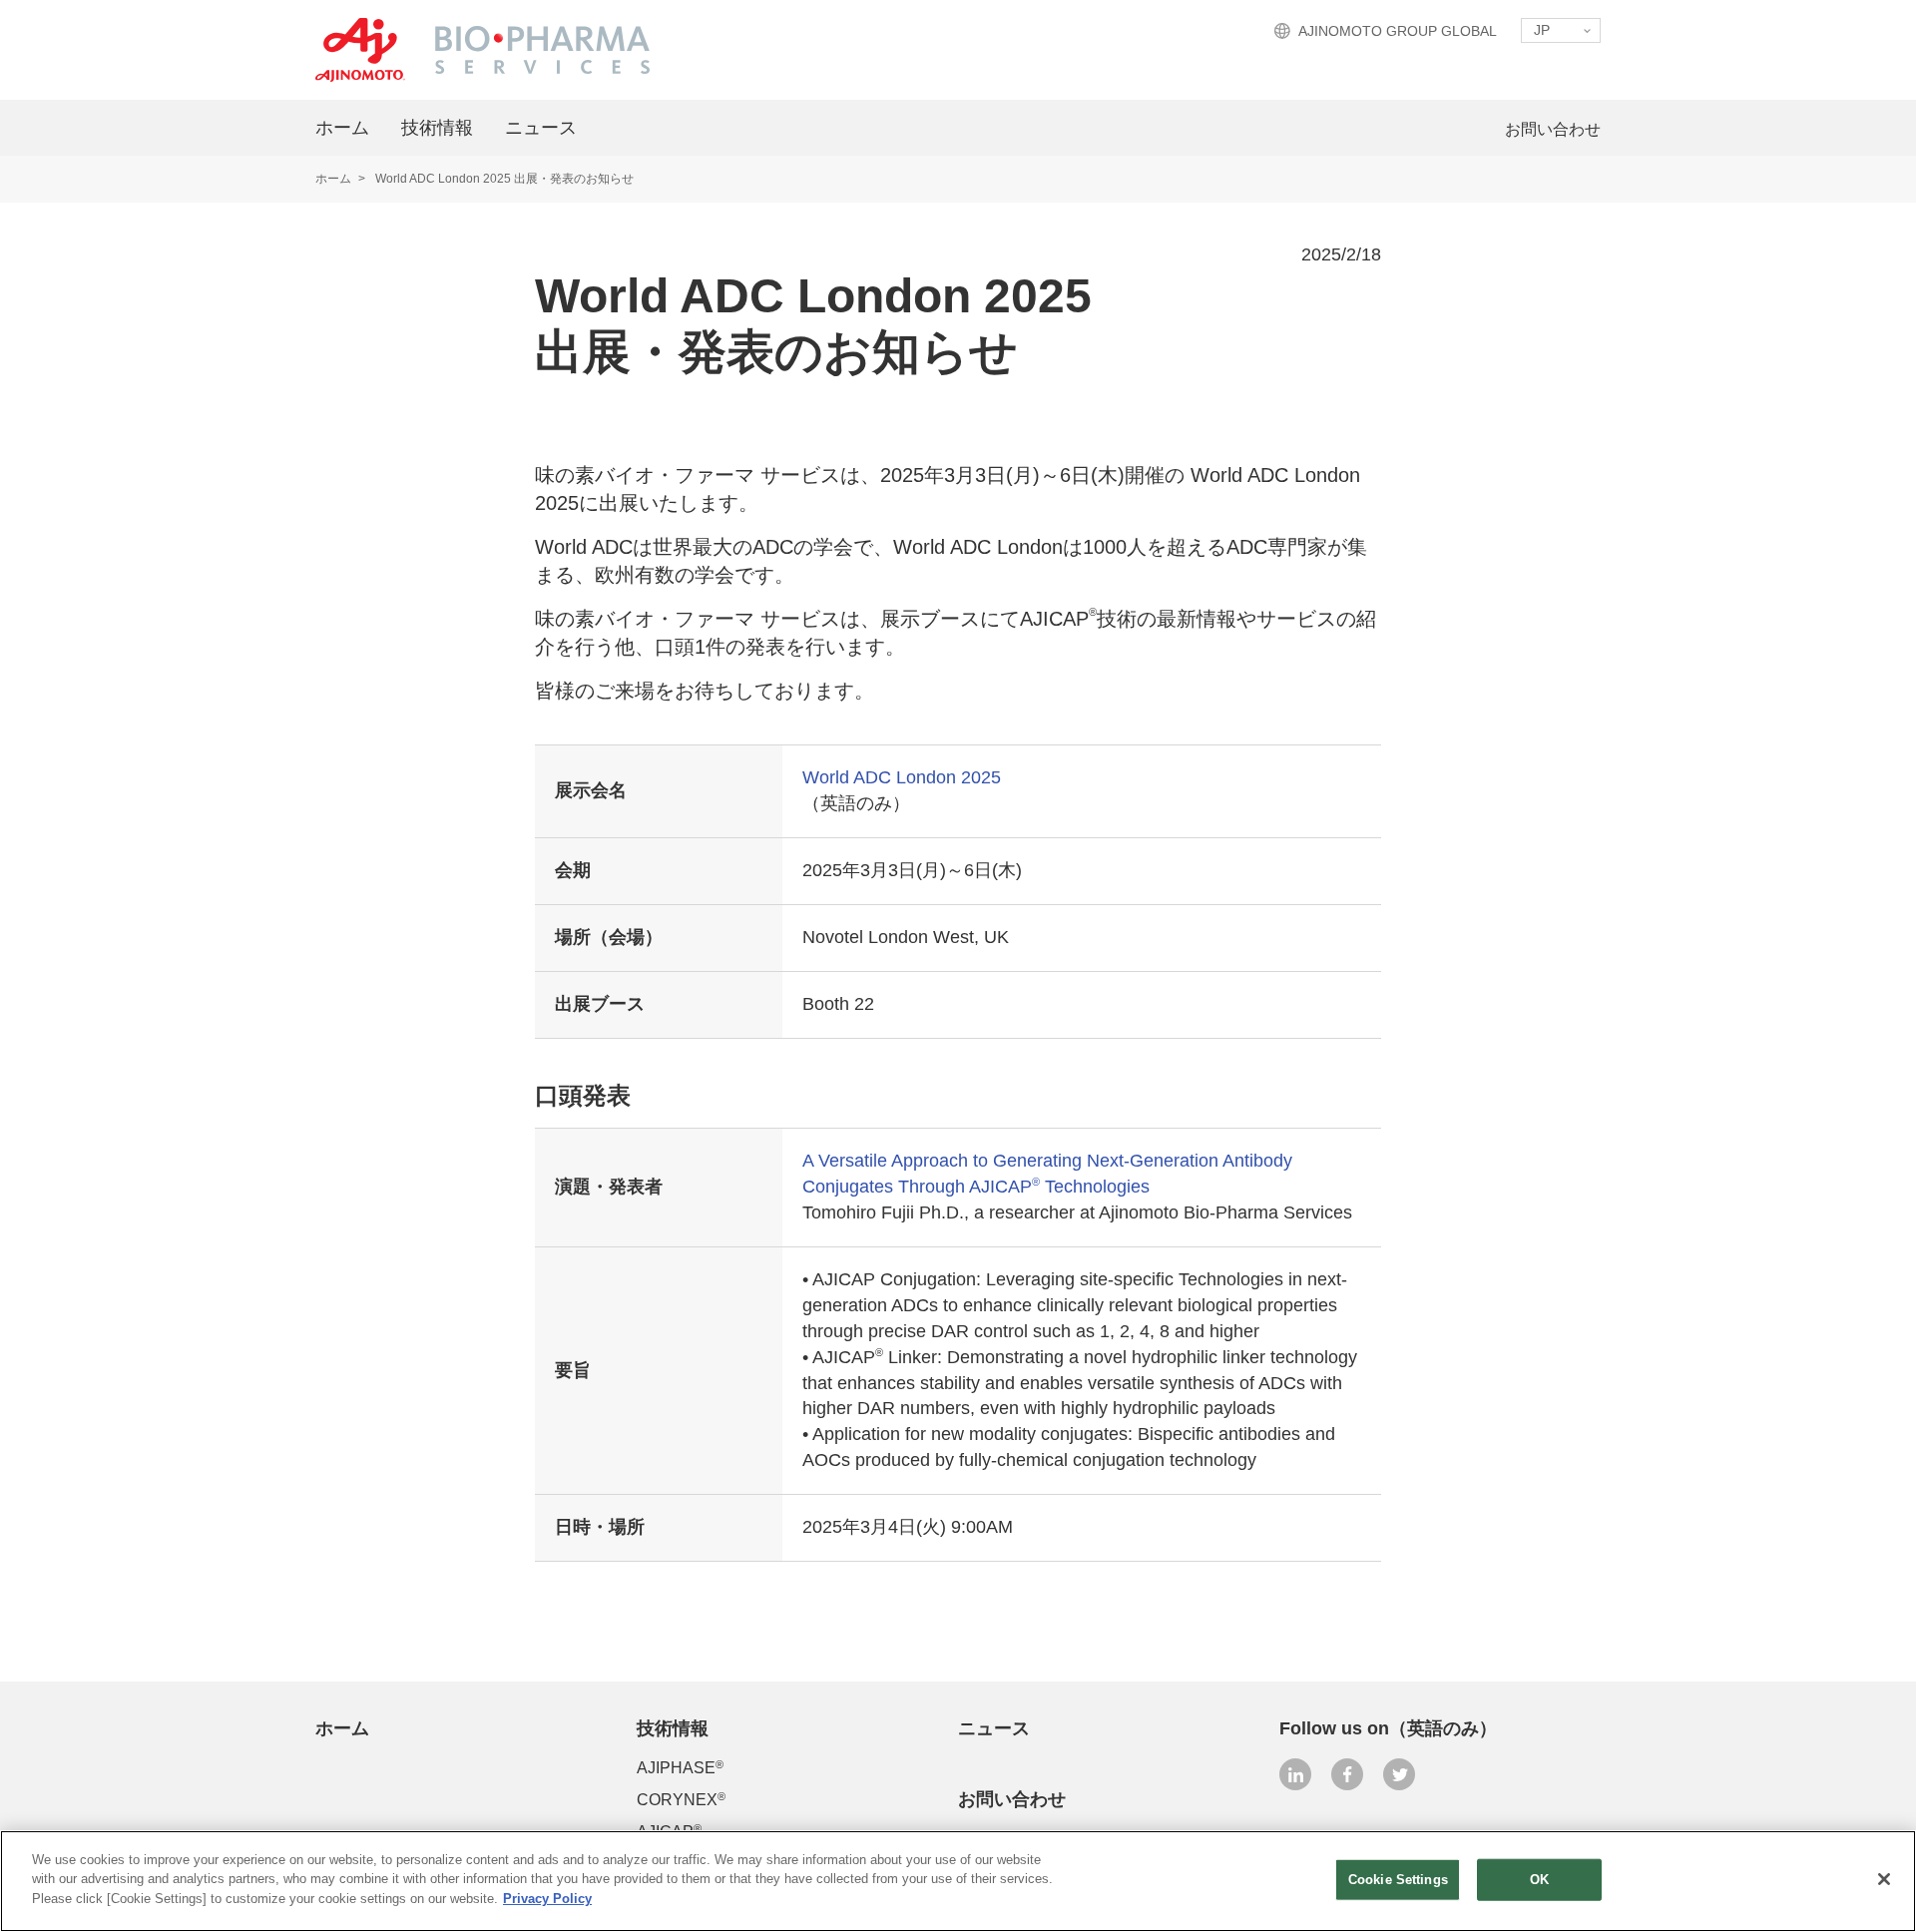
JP (1542, 30)
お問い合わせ (1553, 129)
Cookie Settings (1398, 1880)
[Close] (1884, 1879)
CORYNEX (681, 1799)
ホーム (342, 128)
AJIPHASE (680, 1767)
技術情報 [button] (437, 128)
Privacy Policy (547, 1899)
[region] (958, 1881)
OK (1539, 1880)
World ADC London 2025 (902, 777)
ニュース (541, 128)
